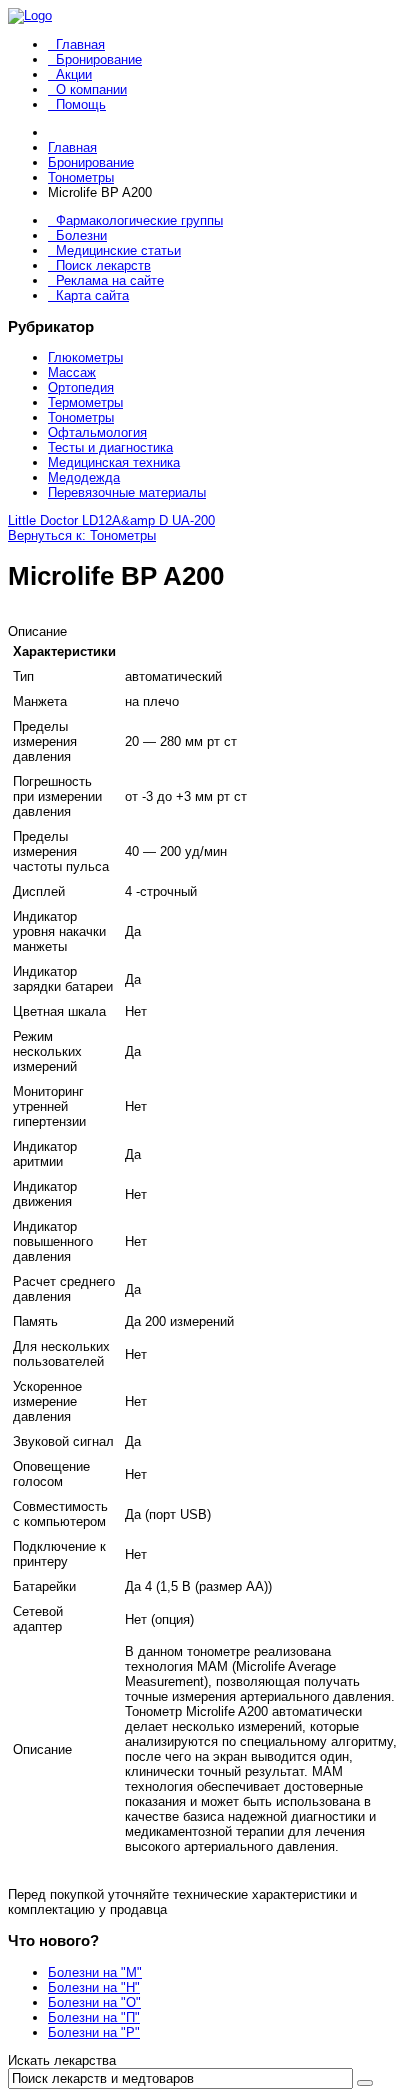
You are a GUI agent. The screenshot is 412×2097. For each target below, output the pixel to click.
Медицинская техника (114, 462)
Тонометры (81, 417)
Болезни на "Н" (94, 1987)
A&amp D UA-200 (163, 520)
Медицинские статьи (118, 250)
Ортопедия (81, 387)
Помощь (81, 104)
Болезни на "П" (94, 2017)
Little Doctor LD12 (60, 520)
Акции (74, 74)
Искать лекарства (62, 2060)
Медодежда (84, 477)
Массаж (72, 372)
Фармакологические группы (139, 220)
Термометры (85, 402)
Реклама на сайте (110, 280)
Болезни (81, 235)
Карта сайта (92, 295)
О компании (91, 89)
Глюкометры (85, 357)
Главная (80, 44)
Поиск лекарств (103, 265)
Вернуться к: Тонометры (82, 535)
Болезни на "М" (95, 1972)
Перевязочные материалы (127, 492)
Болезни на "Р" (94, 2032)
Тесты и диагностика (110, 447)
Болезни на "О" (94, 2002)
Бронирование (99, 59)
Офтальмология (97, 432)
